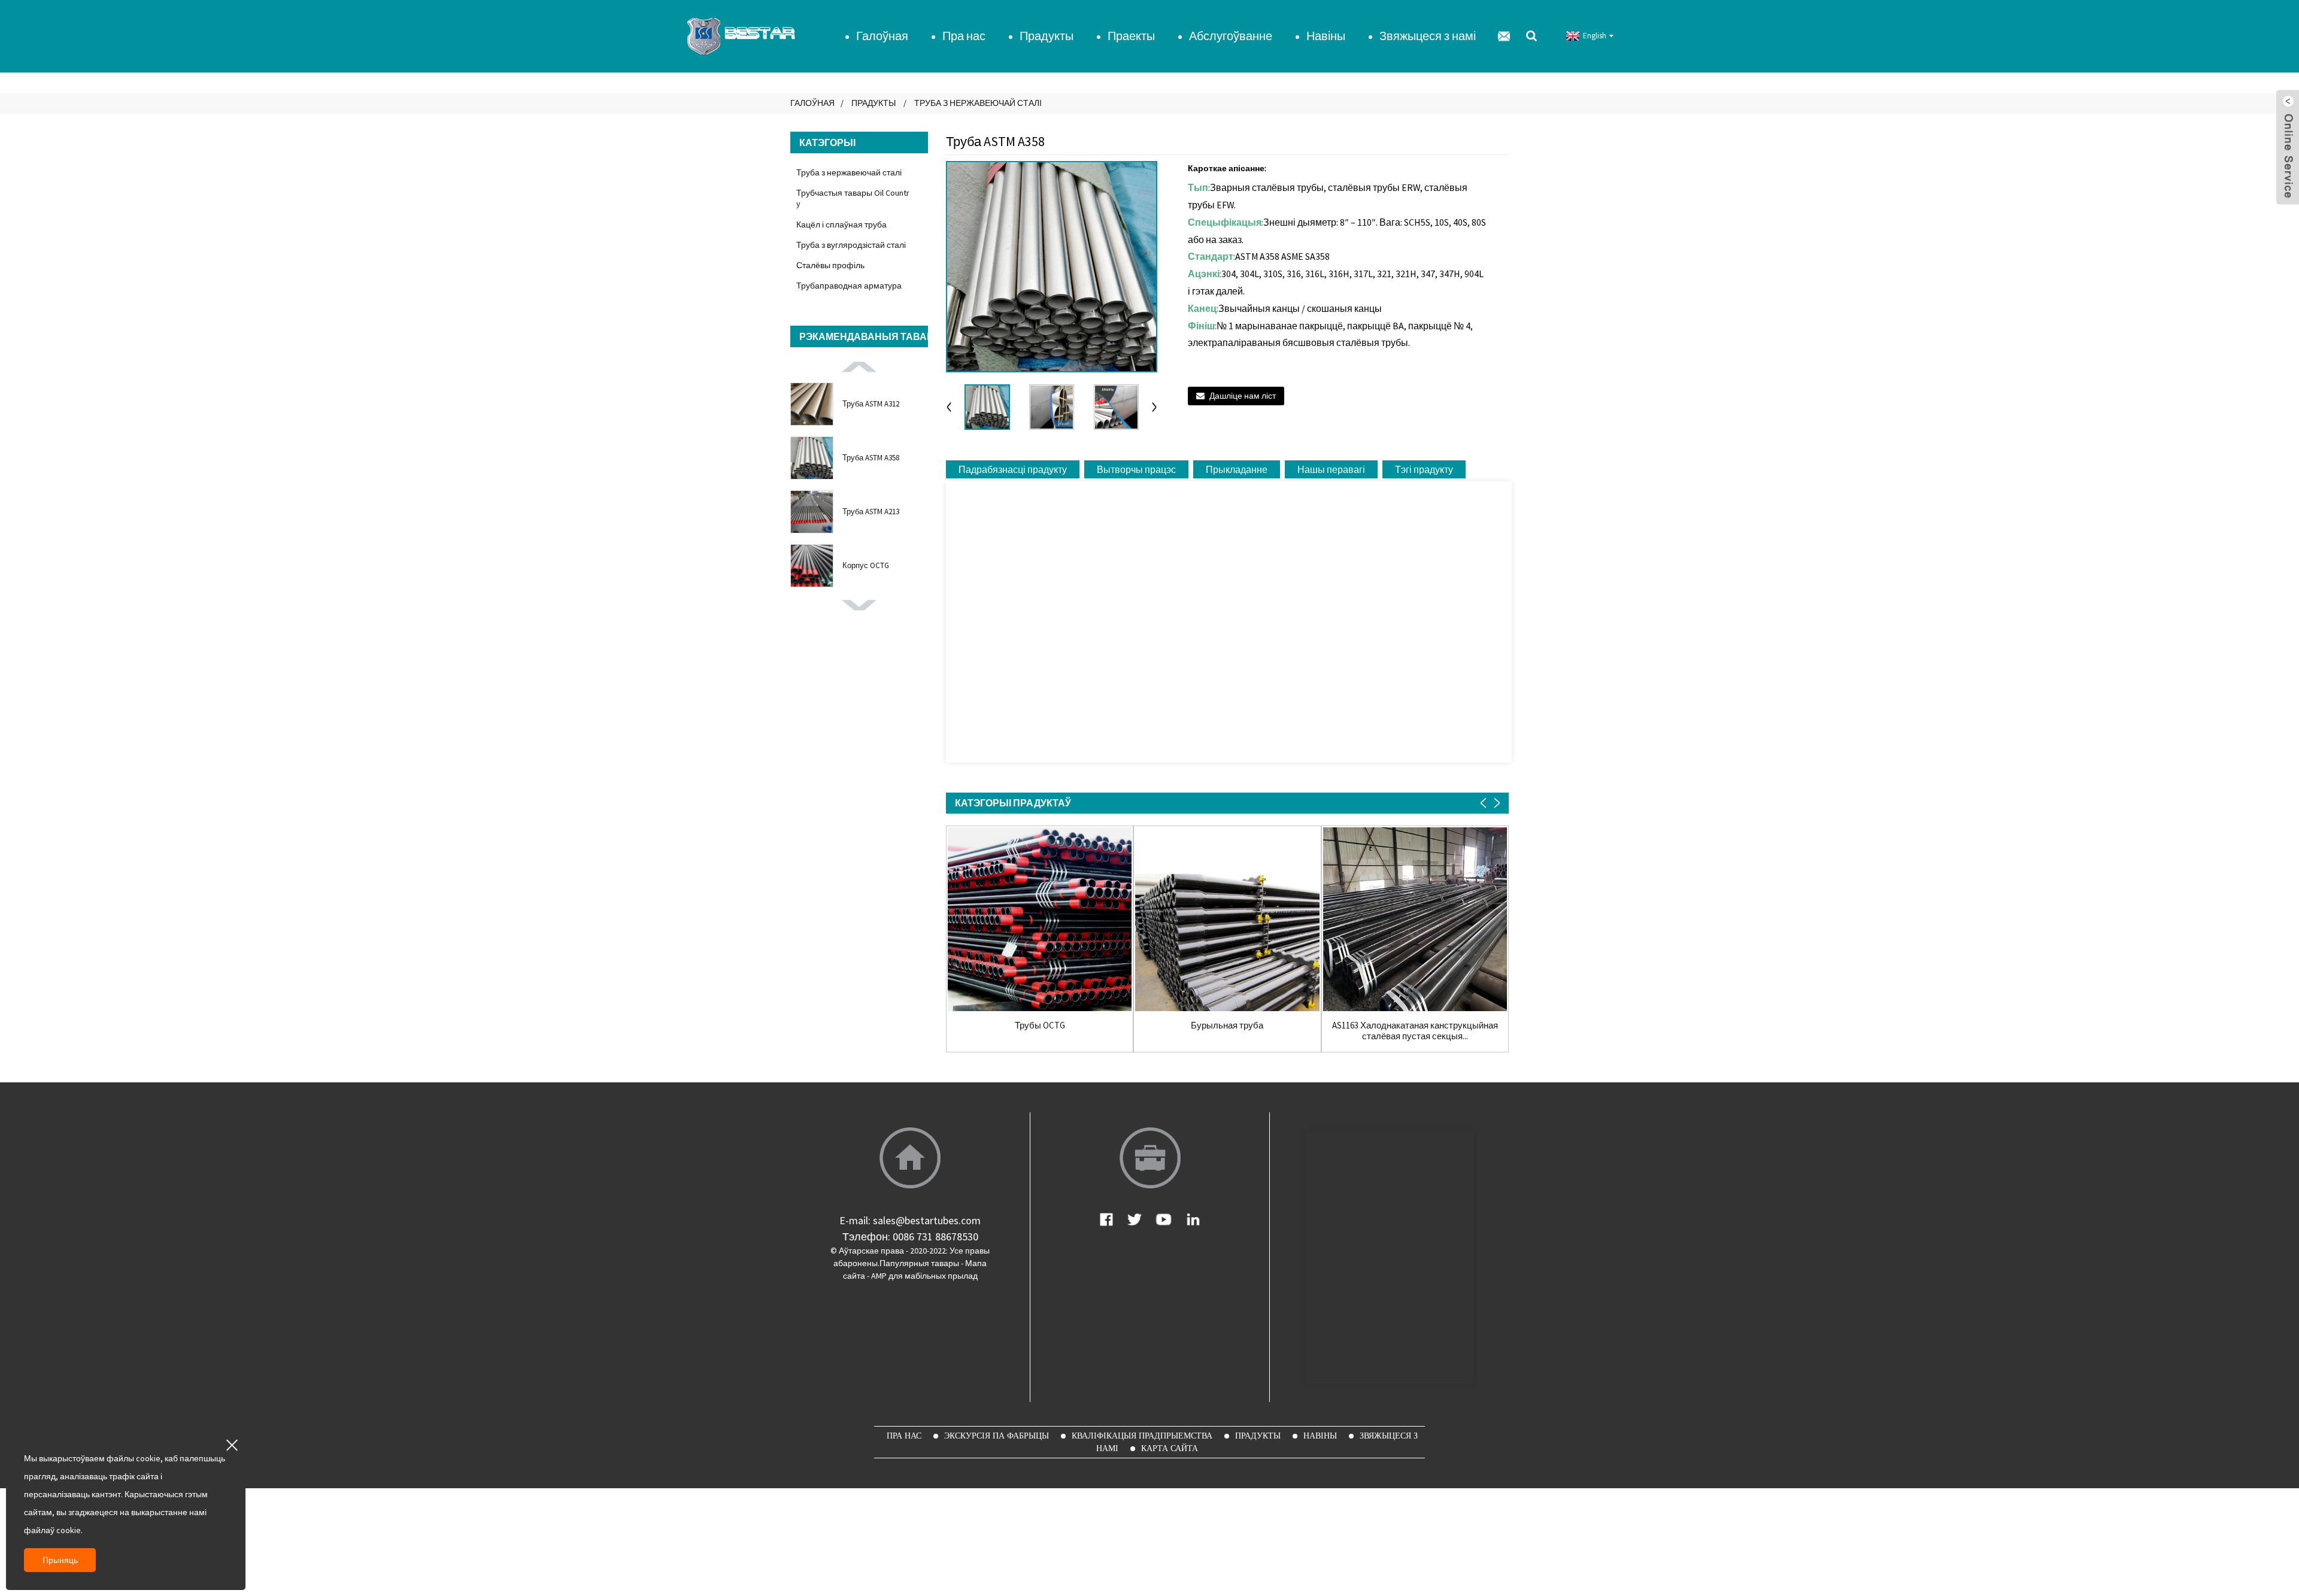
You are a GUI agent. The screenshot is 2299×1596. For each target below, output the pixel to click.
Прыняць (60, 1560)
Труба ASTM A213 (871, 512)
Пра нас (964, 36)
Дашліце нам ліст (1243, 396)
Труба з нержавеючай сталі (978, 103)
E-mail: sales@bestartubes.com (910, 1220)
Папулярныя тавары (919, 1263)
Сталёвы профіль (830, 265)
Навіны (1326, 36)
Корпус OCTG (866, 565)
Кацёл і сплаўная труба (841, 224)
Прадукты (1047, 36)
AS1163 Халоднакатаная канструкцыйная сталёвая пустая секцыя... (1415, 1031)
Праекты (1131, 36)
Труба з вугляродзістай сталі (851, 245)
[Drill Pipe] (1227, 919)
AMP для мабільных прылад (924, 1276)
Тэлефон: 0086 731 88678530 (910, 1237)
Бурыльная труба (1227, 1025)
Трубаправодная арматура (849, 286)
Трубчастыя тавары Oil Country (853, 198)
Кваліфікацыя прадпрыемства (1142, 1436)
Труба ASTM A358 (871, 458)
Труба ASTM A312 (871, 404)
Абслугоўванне (1231, 36)
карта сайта (1170, 1448)
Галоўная (882, 36)
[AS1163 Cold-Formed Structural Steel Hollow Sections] (1415, 919)
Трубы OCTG (1040, 1025)
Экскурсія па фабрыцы (997, 1436)
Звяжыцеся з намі (1428, 36)
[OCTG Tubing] (1040, 919)
